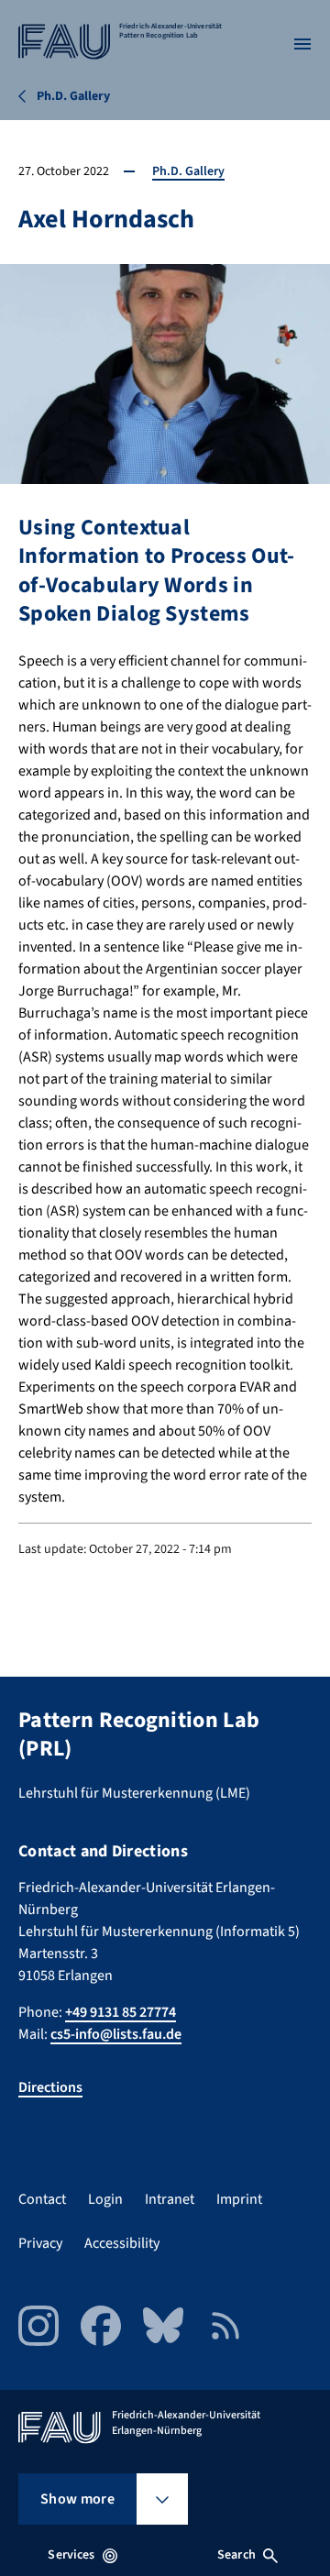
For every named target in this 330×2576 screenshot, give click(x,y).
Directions (50, 2087)
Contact (42, 2199)
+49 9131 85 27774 (121, 2012)
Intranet (170, 2199)
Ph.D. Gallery (188, 171)
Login (105, 2199)
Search (236, 2555)
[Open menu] (302, 44)
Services (71, 2555)
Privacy (40, 2243)
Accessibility (122, 2243)
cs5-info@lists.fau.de (116, 2034)
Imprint (239, 2199)
